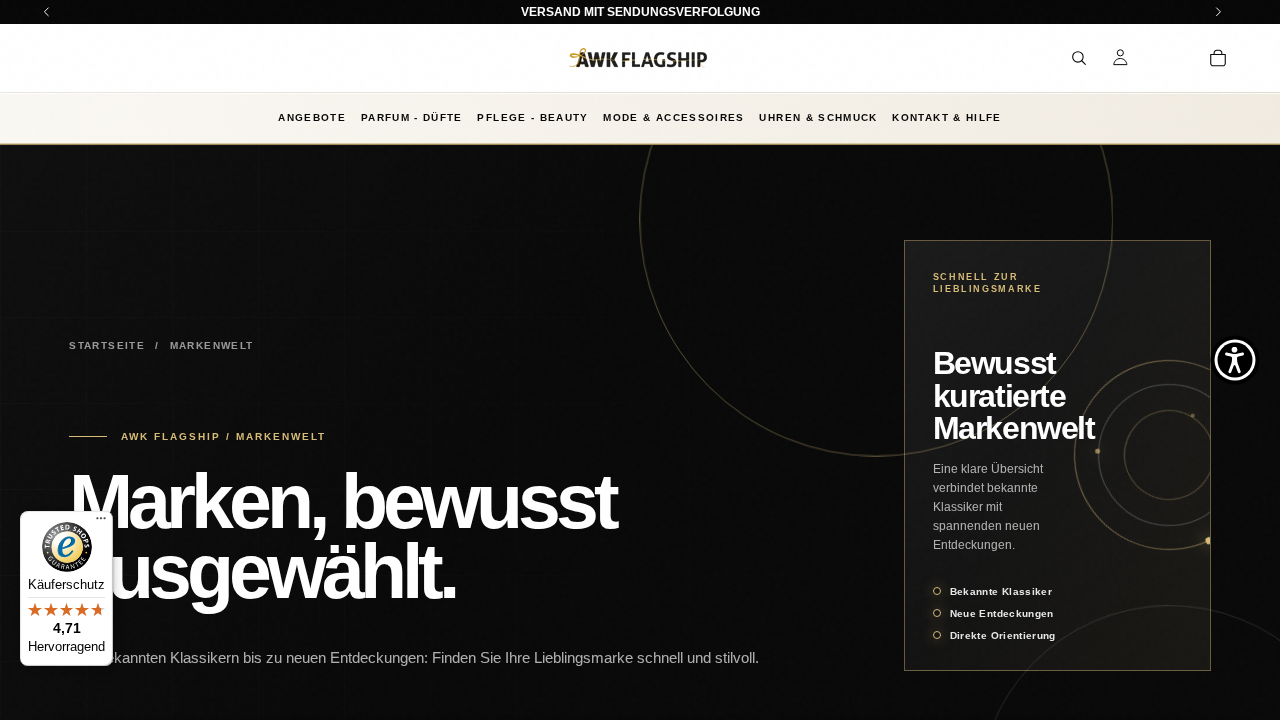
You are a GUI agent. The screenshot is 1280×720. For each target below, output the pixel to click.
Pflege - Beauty (532, 117)
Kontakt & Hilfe (946, 117)
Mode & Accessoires (673, 117)
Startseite (107, 345)
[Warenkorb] (1218, 58)
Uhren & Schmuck (818, 117)
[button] (1235, 360)
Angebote (312, 117)
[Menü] (101, 523)
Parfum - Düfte (412, 117)
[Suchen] (1079, 58)
